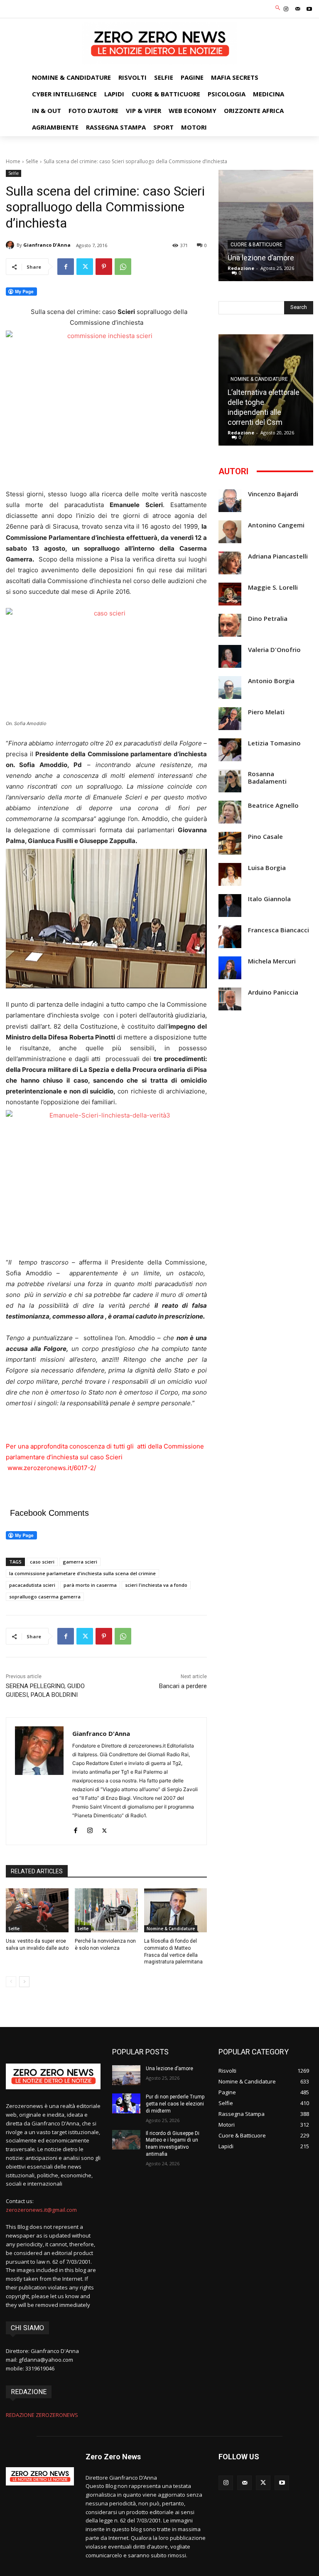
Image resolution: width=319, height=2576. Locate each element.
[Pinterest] (104, 267)
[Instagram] (286, 9)
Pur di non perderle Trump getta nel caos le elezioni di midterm (175, 2104)
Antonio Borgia (271, 681)
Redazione (241, 268)
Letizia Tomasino (274, 743)
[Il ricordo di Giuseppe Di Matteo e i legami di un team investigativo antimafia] (126, 2140)
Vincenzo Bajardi (273, 494)
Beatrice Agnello (273, 805)
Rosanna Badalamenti (267, 778)
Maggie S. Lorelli (273, 587)
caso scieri (42, 1562)
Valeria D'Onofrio (274, 650)
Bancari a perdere (183, 1686)
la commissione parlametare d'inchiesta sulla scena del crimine (82, 1573)
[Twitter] (85, 267)
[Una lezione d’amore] (266, 225)
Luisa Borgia (267, 868)
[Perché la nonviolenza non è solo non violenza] (106, 1910)
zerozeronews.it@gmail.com (41, 2210)
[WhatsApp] (123, 267)
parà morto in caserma (90, 1585)
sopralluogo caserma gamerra (45, 1597)
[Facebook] (66, 267)
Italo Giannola (269, 899)
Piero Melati (266, 712)
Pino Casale (265, 837)
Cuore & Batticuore (256, 245)
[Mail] (298, 9)
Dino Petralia (268, 619)
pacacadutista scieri (32, 1585)
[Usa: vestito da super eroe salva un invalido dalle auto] (37, 1910)
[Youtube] (309, 9)
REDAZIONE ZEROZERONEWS (42, 2415)
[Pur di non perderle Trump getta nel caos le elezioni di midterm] (126, 2103)
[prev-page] (11, 1982)
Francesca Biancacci (279, 930)
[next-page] (24, 1982)
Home (13, 161)
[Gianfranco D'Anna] (11, 245)
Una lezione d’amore (261, 258)
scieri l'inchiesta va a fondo (156, 1585)
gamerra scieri (80, 1562)
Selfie (32, 161)
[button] (278, 8)
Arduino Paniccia (273, 992)
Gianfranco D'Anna (47, 245)
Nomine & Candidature (171, 1929)
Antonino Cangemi (276, 525)
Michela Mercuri (272, 961)
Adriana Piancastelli (278, 556)
